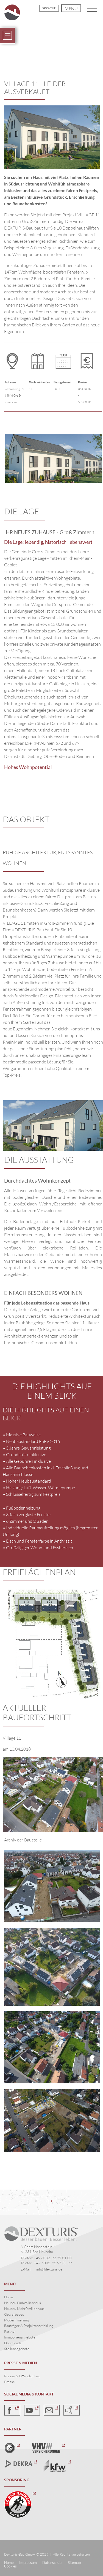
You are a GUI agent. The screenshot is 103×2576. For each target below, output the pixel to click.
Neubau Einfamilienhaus (23, 2303)
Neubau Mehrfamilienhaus (24, 2308)
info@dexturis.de (49, 2269)
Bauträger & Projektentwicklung (29, 2326)
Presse (9, 2382)
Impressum (28, 2563)
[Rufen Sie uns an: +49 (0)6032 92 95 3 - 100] (72, 2410)
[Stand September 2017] (52, 1967)
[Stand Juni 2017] (52, 2047)
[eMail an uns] (52, 2410)
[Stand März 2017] (52, 2120)
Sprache (49, 8)
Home (9, 2297)
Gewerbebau (14, 2314)
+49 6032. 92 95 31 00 (53, 2258)
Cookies (10, 2566)
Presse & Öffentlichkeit (22, 2376)
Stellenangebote (17, 2349)
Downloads (13, 2343)
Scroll (52, 55)
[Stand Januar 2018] (52, 1886)
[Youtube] (32, 2410)
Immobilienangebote (20, 2337)
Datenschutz (52, 2563)
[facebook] (12, 2410)
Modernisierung (16, 2320)
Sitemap (74, 2563)
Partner (10, 2331)
